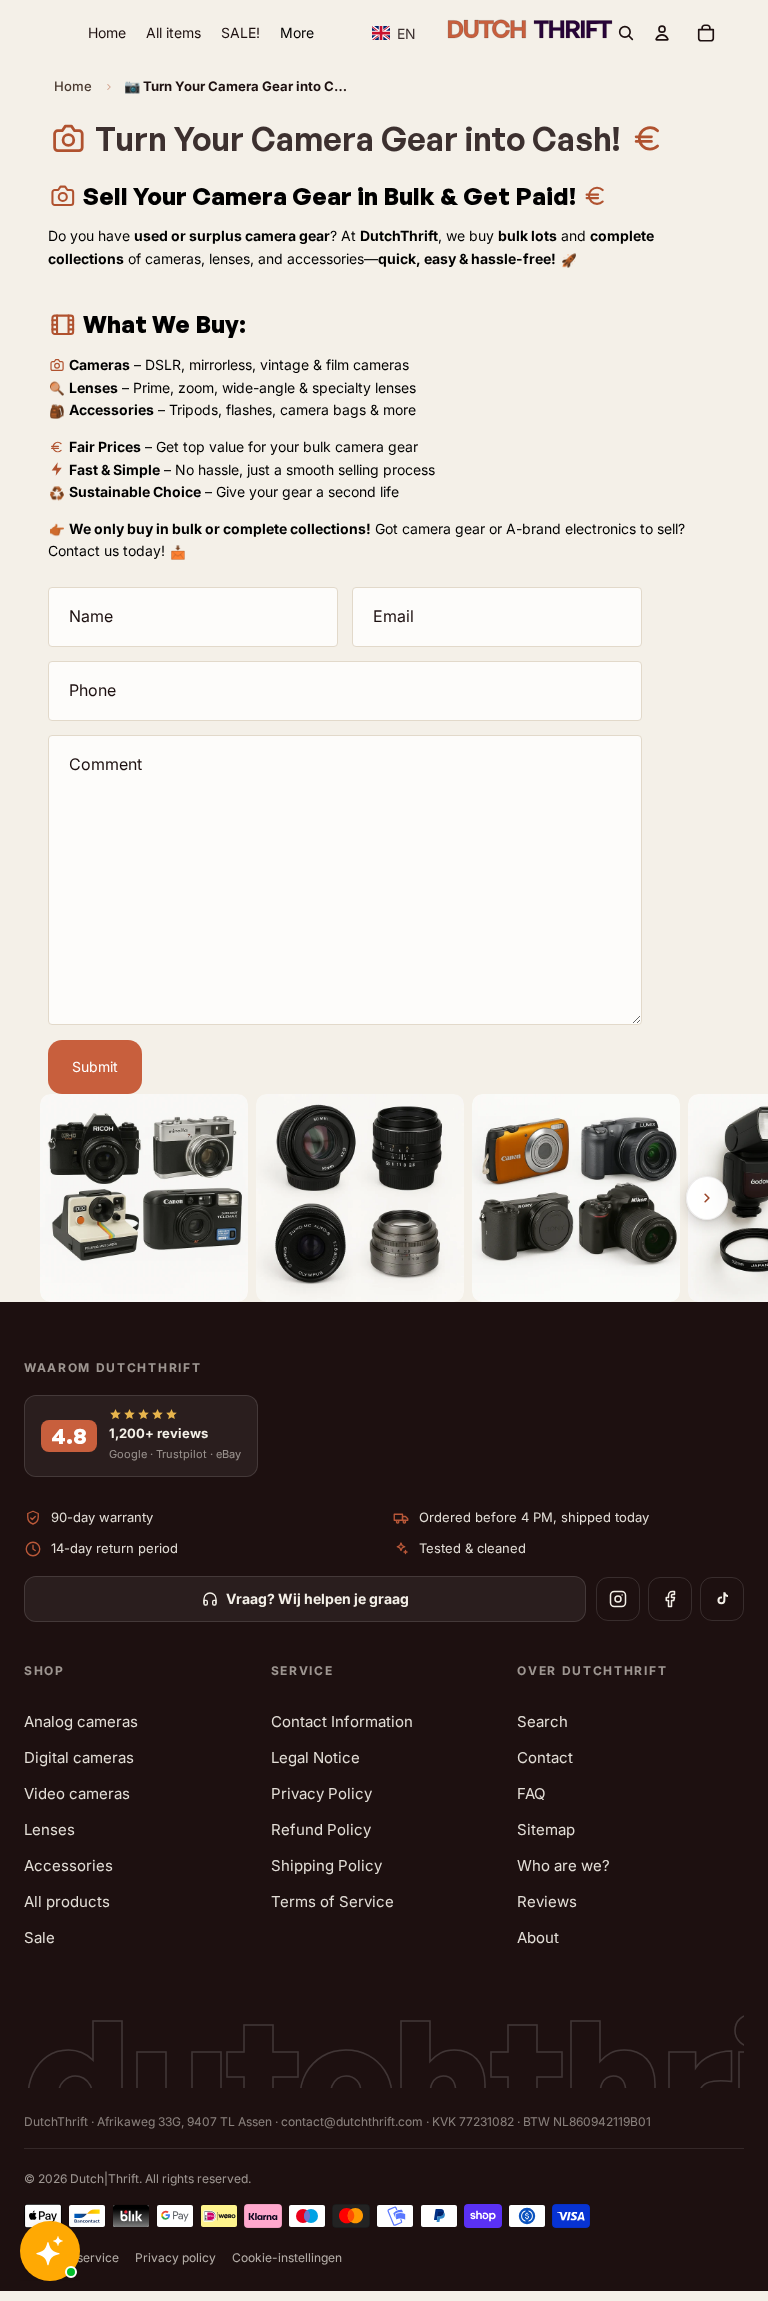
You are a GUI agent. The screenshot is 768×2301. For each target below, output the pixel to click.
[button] (394, 33)
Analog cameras (81, 1721)
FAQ (531, 1793)
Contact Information (342, 1721)
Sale (39, 1937)
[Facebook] (670, 1599)
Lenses (49, 1829)
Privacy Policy (321, 1793)
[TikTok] (722, 1599)
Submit (95, 1066)
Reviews (547, 1901)
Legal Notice (315, 1757)
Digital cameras (79, 1757)
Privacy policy (175, 2257)
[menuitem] (297, 33)
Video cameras (77, 1793)
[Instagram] (618, 1599)
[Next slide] (707, 1198)
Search (542, 1721)
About (538, 1937)
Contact (545, 1757)
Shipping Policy (326, 1865)
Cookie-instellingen (287, 2257)
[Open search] (626, 33)
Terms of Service (332, 1901)
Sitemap (546, 1829)
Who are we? (563, 1865)
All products (67, 1901)
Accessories (68, 1865)
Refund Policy (321, 1829)
